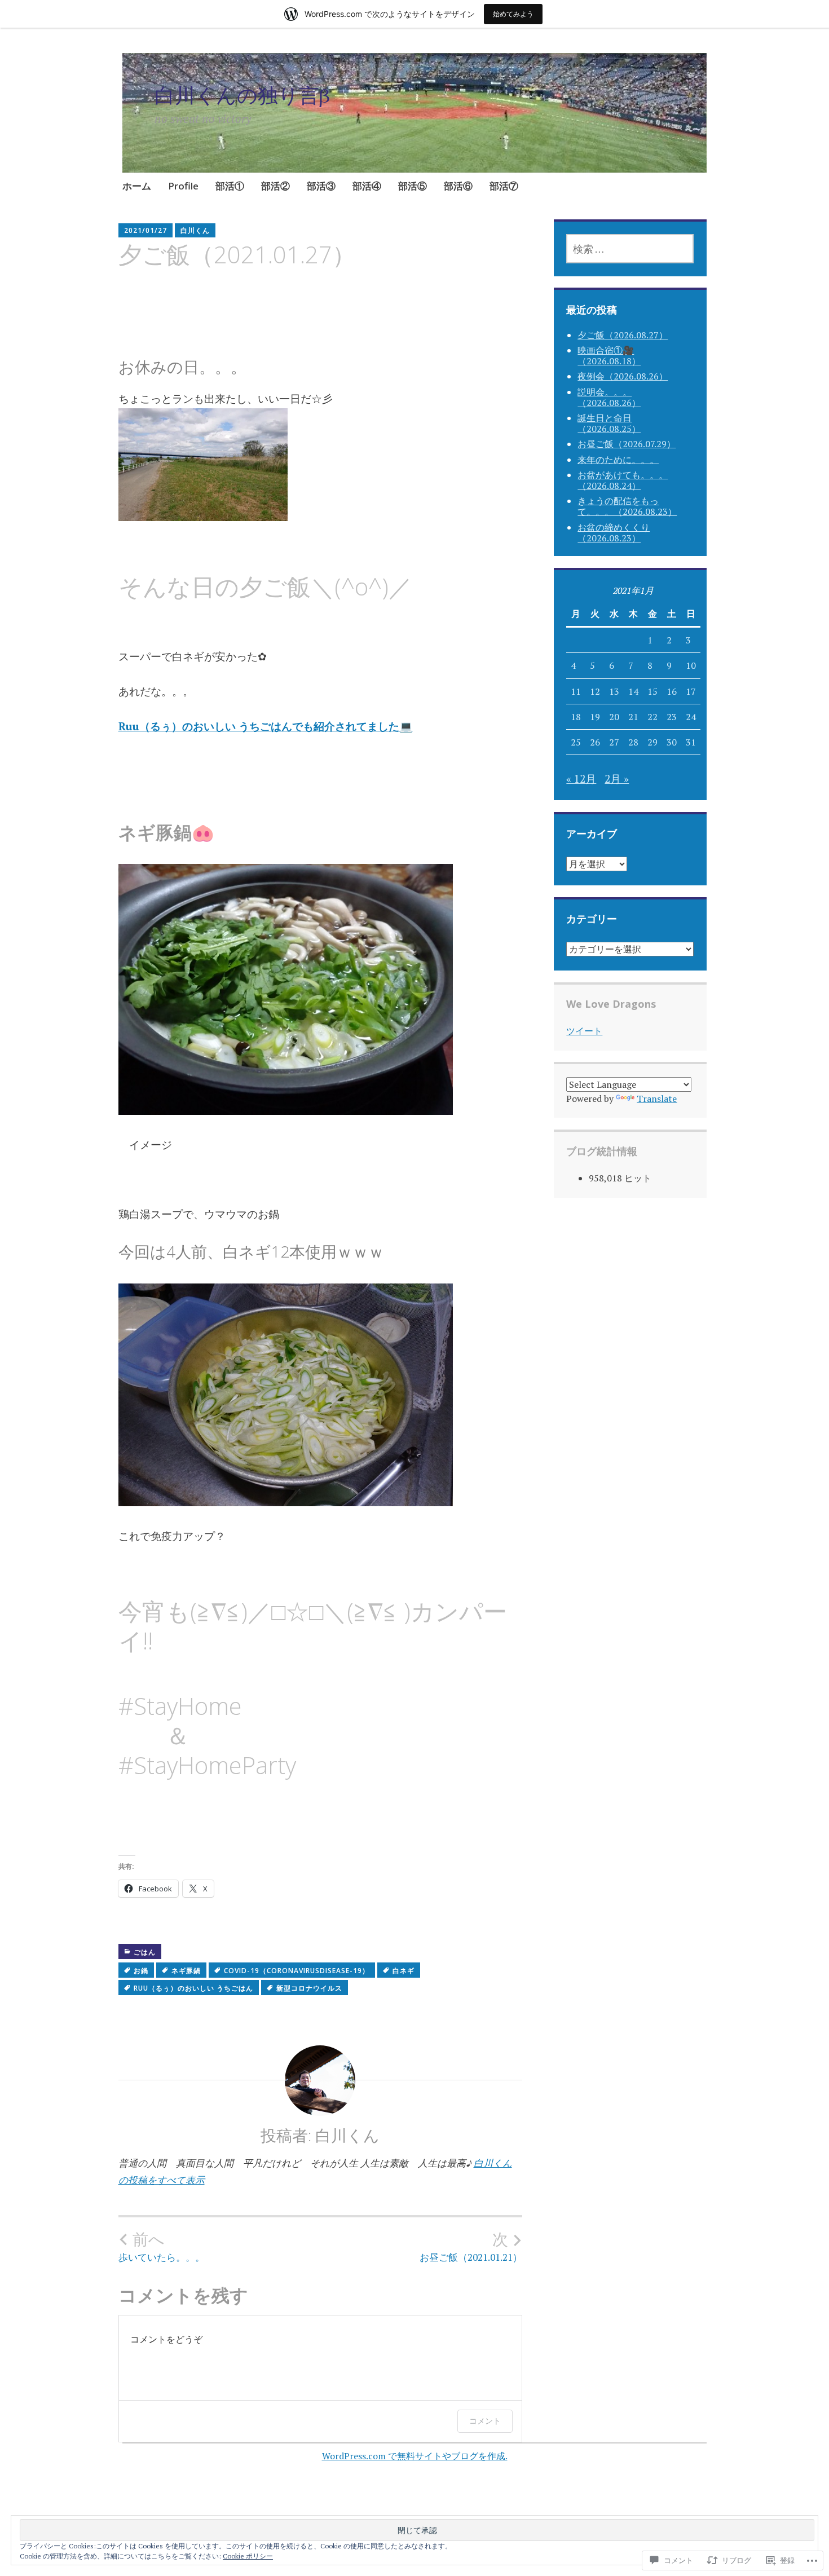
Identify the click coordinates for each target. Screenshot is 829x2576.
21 (633, 717)
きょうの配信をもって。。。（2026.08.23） (627, 506)
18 (576, 717)
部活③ (321, 186)
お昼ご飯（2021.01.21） (471, 2247)
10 (691, 665)
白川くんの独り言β (242, 95)
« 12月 (581, 778)
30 (672, 742)
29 (652, 742)
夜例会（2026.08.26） (623, 376)
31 (691, 742)
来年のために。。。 (618, 460)
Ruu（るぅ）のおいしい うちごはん (193, 1988)
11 (576, 691)
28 (633, 742)
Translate (657, 1099)
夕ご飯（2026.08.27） (623, 335)
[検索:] (630, 249)
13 (614, 691)
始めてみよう (513, 14)
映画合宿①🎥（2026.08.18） (609, 356)
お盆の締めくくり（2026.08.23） (614, 533)
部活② (275, 186)
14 (633, 691)
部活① (230, 186)
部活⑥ (458, 186)
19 (595, 717)
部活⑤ (413, 186)
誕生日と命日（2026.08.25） (609, 423)
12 (595, 691)
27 (614, 742)
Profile (183, 186)
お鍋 (141, 1971)
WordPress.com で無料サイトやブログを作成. (415, 2456)
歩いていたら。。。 (162, 2247)
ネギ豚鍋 (186, 1971)
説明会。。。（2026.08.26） (609, 397)
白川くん (195, 230)
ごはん (145, 1952)
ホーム (137, 186)
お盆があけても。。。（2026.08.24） (623, 480)
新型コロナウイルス (309, 1988)
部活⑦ (504, 186)
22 (652, 717)
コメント (485, 2421)
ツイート (584, 1031)
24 (691, 717)
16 (672, 691)
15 (652, 691)
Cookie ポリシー (248, 2556)
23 (672, 717)
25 (576, 742)
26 (595, 742)
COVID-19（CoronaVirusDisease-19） (297, 1971)
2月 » (617, 778)
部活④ (367, 186)
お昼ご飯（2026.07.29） (627, 444)
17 (691, 691)
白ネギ (404, 1971)
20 (614, 717)
